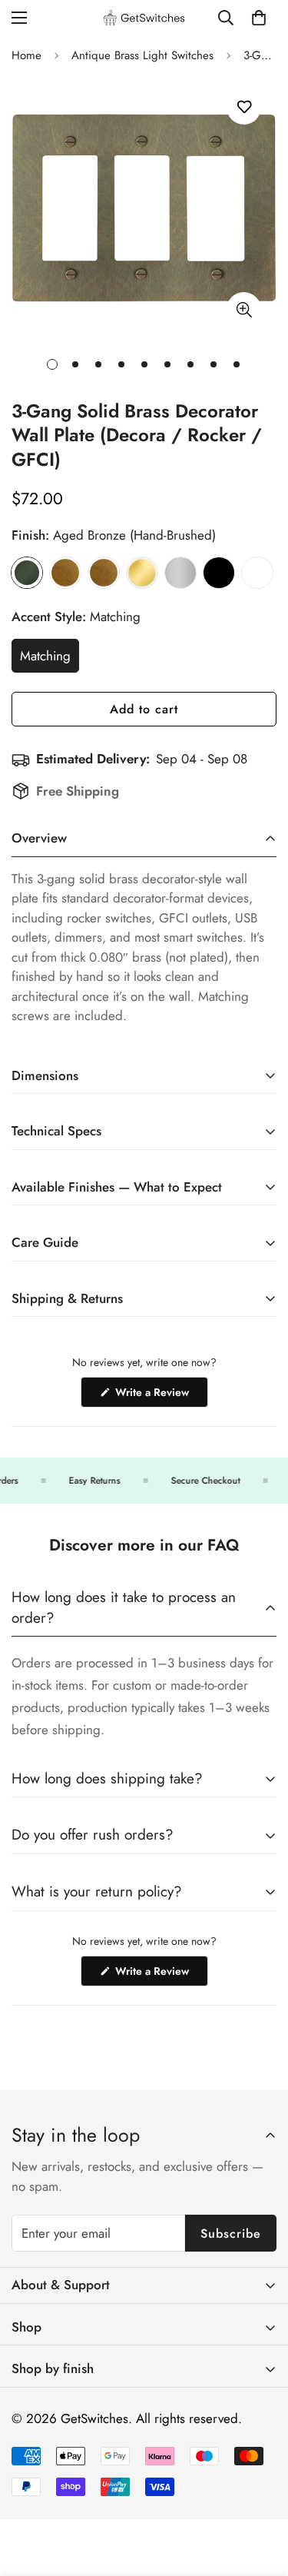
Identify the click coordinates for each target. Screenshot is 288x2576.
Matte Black (219, 573)
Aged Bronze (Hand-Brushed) (27, 573)
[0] (259, 18)
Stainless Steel (180, 573)
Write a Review (160, 1396)
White (257, 573)
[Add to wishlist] (244, 107)
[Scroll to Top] (260, 2495)
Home (26, 55)
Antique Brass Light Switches (142, 55)
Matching (50, 660)
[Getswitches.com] (144, 18)
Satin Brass (142, 573)
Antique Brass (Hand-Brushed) (65, 573)
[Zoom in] (244, 309)
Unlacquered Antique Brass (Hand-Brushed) (104, 573)
